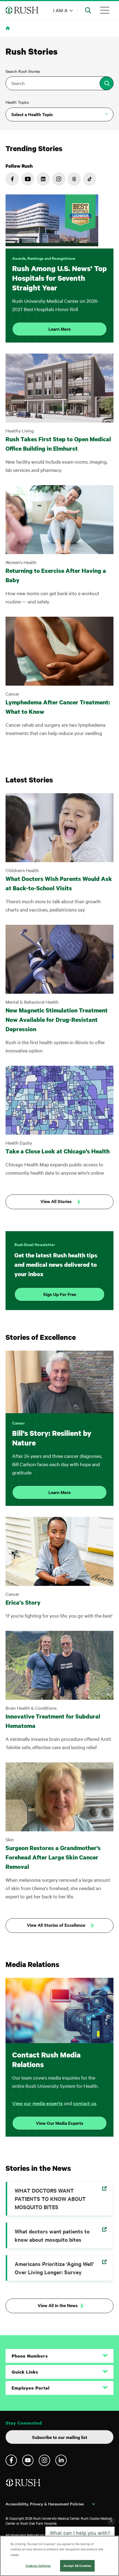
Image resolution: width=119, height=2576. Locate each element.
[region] (59, 2556)
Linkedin (61, 2460)
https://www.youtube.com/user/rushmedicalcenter (28, 179)
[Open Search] (88, 10)
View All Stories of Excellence (56, 1925)
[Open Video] (52, 221)
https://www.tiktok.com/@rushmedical (90, 179)
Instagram (44, 2460)
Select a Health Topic (32, 114)
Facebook (11, 2460)
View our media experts (37, 2103)
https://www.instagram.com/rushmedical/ (59, 179)
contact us (85, 2103)
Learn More (59, 329)
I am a (60, 10)
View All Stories (56, 1201)
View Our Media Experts (60, 2123)
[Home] (24, 2485)
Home (9, 32)
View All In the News (58, 2305)
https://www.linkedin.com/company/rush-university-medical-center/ (43, 179)
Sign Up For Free (60, 1294)
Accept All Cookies (77, 2566)
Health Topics (17, 102)
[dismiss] (111, 2529)
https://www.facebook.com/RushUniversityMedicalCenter (12, 179)
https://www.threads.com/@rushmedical (74, 179)
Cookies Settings (38, 2566)
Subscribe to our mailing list (60, 2437)
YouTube (28, 2460)
